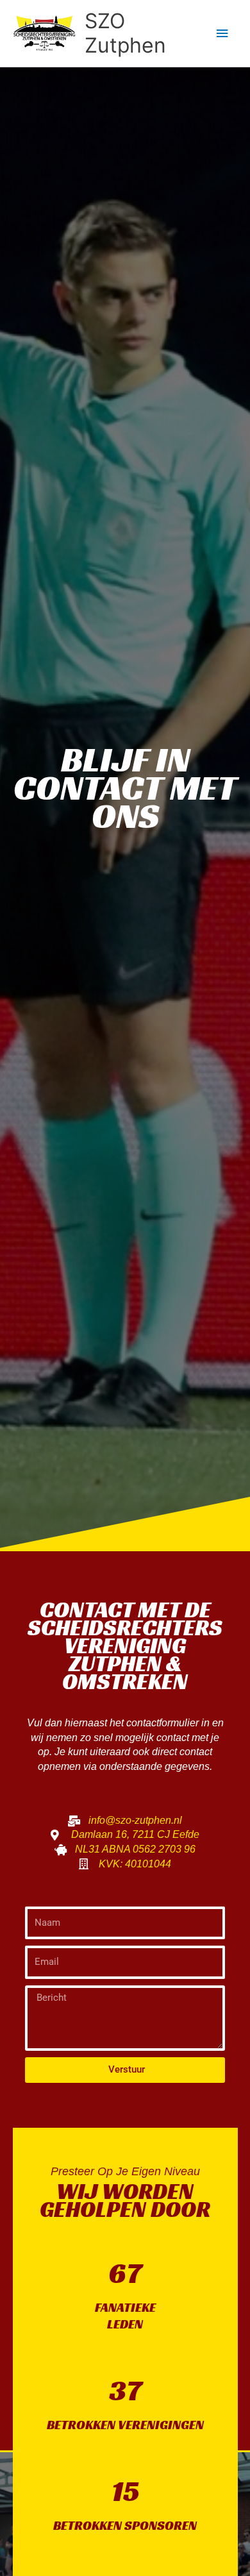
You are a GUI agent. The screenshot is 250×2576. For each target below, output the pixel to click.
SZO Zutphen (125, 33)
